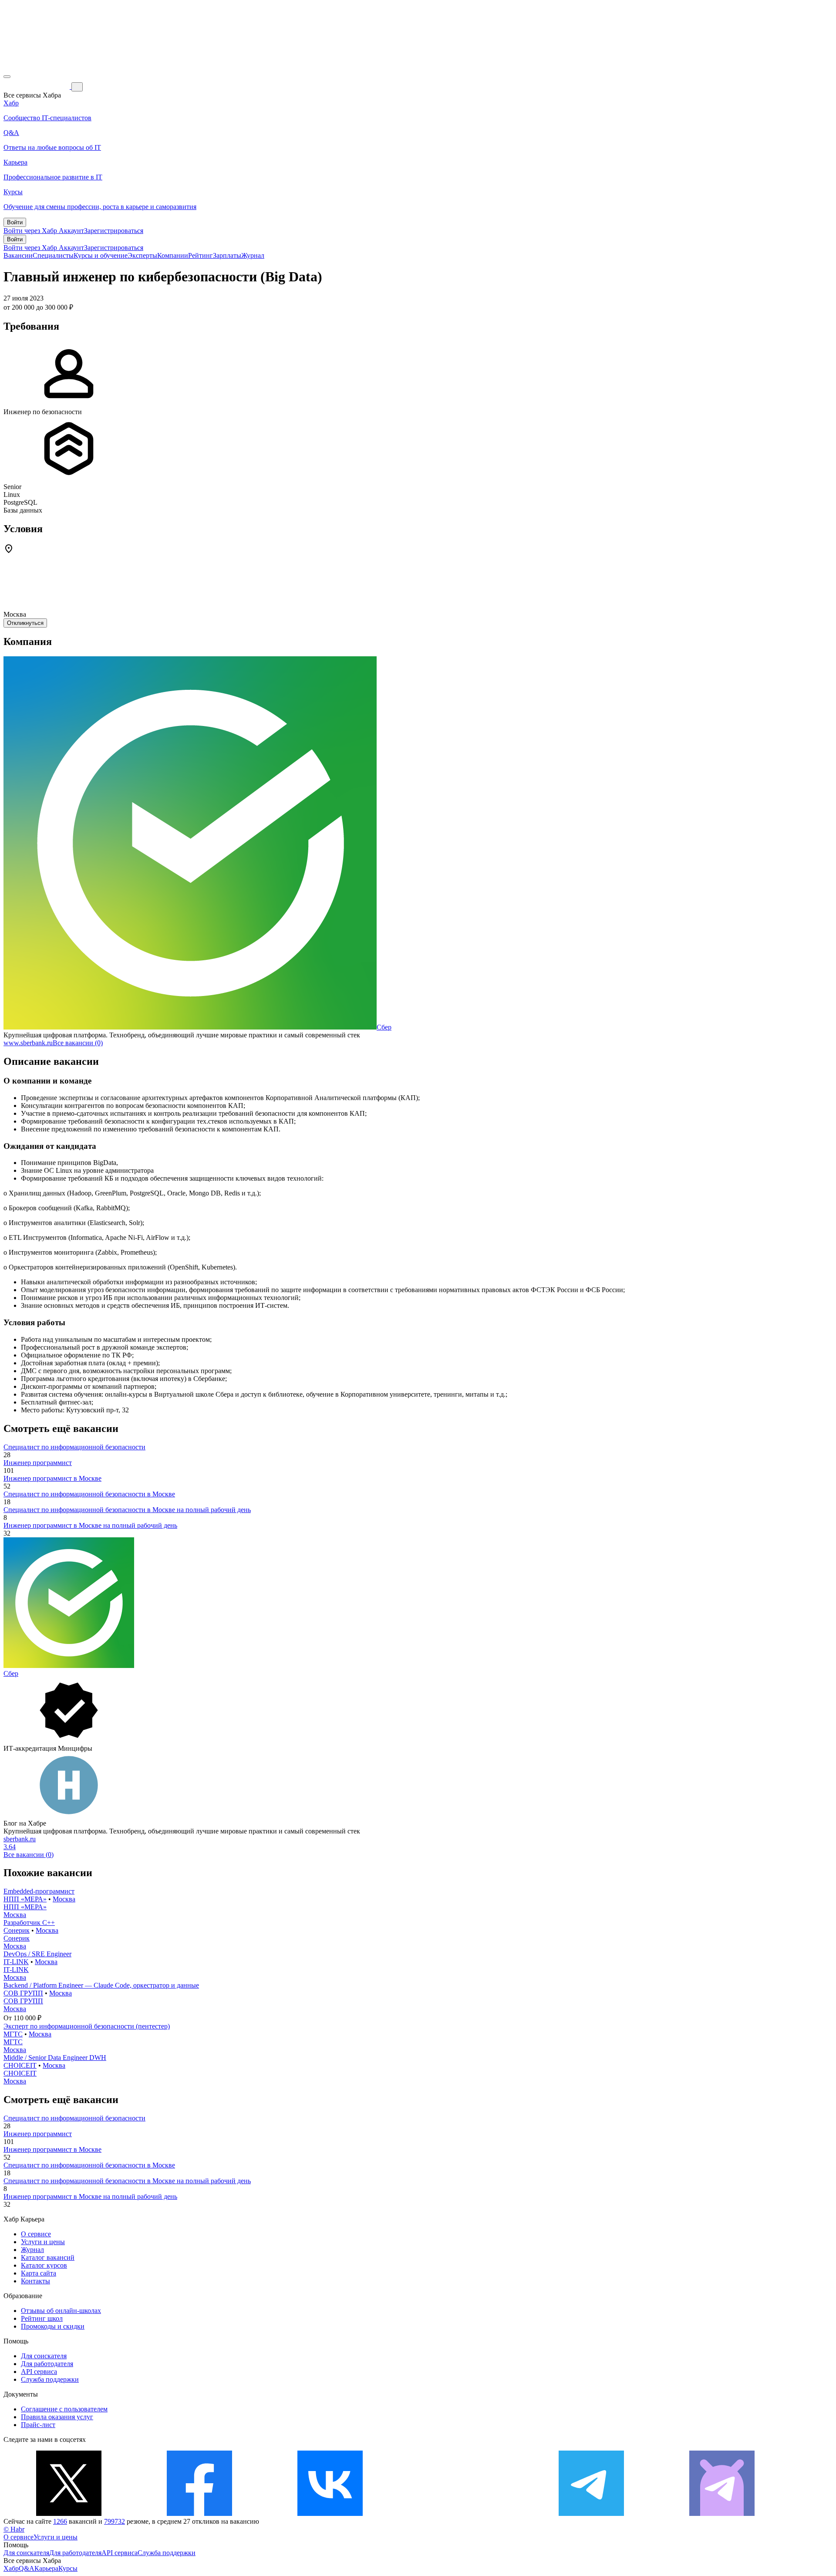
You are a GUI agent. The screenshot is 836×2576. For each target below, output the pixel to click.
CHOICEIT (20, 2065)
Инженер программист (38, 1463)
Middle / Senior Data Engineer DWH (55, 2058)
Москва (64, 1899)
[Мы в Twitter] (69, 2514)
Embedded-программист (39, 1891)
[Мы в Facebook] (199, 2514)
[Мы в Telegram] (591, 2514)
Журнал (253, 255)
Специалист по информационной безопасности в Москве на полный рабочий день (127, 1510)
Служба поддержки (50, 2379)
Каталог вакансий (48, 2257)
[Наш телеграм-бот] (722, 2514)
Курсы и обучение (101, 255)
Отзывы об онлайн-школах (61, 2311)
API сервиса (39, 2372)
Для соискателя (44, 2356)
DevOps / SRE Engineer (37, 1954)
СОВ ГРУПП (23, 1993)
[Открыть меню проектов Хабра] (7, 77)
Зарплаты (227, 255)
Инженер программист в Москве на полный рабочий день (90, 1525)
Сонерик (17, 1930)
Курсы (68, 2568)
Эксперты (142, 255)
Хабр (11, 2568)
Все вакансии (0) (78, 1043)
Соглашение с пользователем (64, 2409)
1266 (60, 2521)
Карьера (46, 2568)
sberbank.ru (20, 1839)
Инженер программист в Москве (52, 1478)
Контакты (35, 2281)
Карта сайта (39, 2273)
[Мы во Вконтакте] (330, 2514)
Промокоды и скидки (53, 2326)
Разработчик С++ (29, 1923)
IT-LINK (16, 1962)
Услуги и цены (43, 2242)
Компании (173, 255)
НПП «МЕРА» (25, 1899)
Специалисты (53, 255)
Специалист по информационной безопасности (74, 1447)
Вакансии (18, 255)
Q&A (27, 2568)
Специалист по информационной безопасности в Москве (89, 1494)
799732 (115, 2521)
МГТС (13, 2034)
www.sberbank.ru (28, 1043)
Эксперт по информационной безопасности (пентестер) (87, 2026)
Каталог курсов (44, 2265)
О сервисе (36, 2234)
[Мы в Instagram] (461, 2514)
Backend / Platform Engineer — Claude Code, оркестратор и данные (101, 1985)
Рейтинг (201, 255)
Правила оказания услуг (57, 2417)
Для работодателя (47, 2364)
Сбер (384, 1027)
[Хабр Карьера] (37, 86)
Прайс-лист (38, 2425)
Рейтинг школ (42, 2318)
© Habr (14, 2529)
